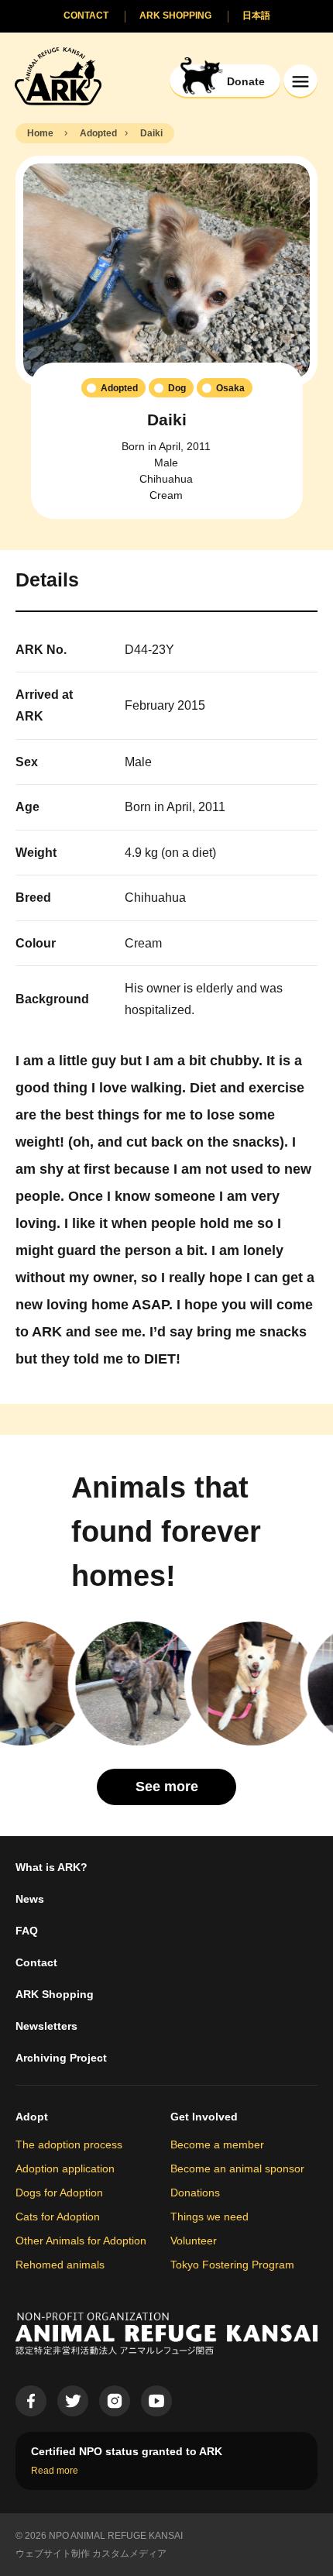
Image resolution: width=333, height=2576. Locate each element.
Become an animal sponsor (237, 2168)
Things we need (209, 2217)
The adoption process (69, 2144)
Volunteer (194, 2241)
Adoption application (65, 2168)
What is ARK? (51, 1867)
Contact (36, 1962)
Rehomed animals (60, 2265)
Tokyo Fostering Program (232, 2265)
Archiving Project (61, 2058)
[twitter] (73, 2401)
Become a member (217, 2144)
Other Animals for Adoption (81, 2241)
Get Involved (204, 2117)
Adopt (32, 2117)
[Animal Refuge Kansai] (58, 76)
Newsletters (46, 2026)
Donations (195, 2193)
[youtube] (156, 2401)
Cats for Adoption (58, 2217)
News (30, 1899)
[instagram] (115, 2401)
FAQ (27, 1931)
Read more (55, 2471)
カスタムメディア (129, 2554)
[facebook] (31, 2401)
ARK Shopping (55, 1994)
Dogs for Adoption (59, 2193)
